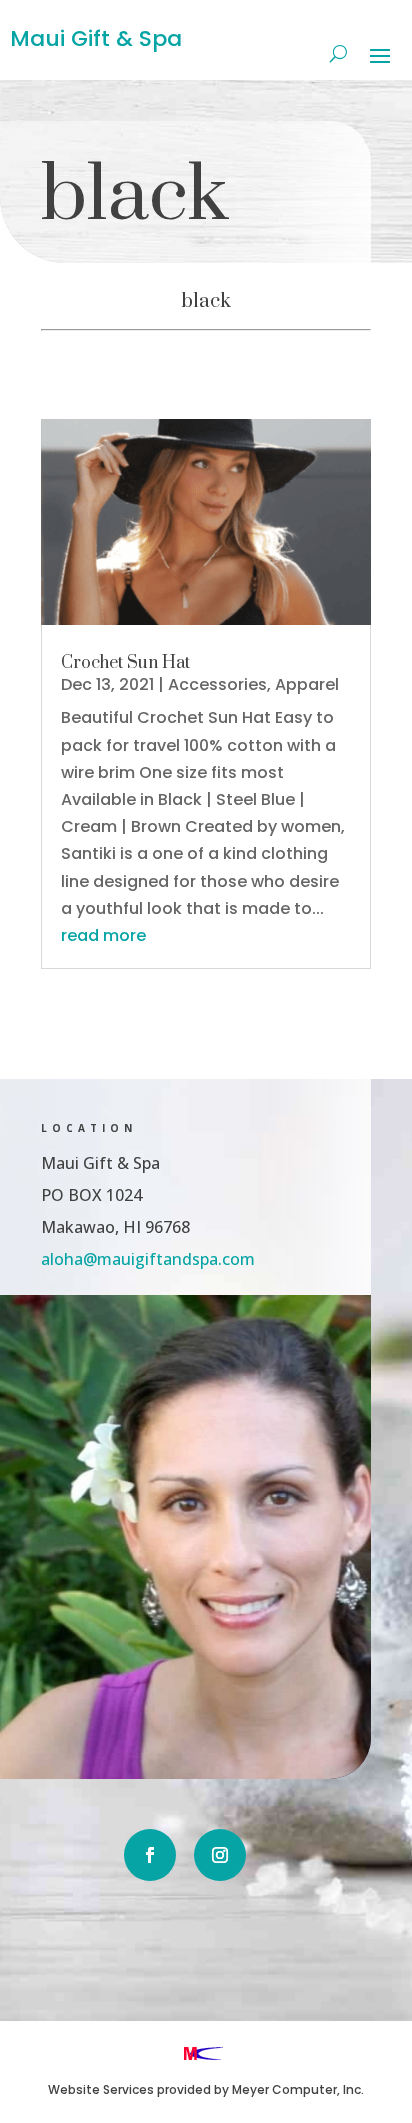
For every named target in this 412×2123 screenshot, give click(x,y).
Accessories (217, 684)
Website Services (101, 2089)
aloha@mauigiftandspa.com (148, 1259)
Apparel (307, 684)
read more (103, 935)
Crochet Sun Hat (125, 663)
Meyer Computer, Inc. (298, 2089)
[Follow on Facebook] (150, 1855)
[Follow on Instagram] (220, 1855)
